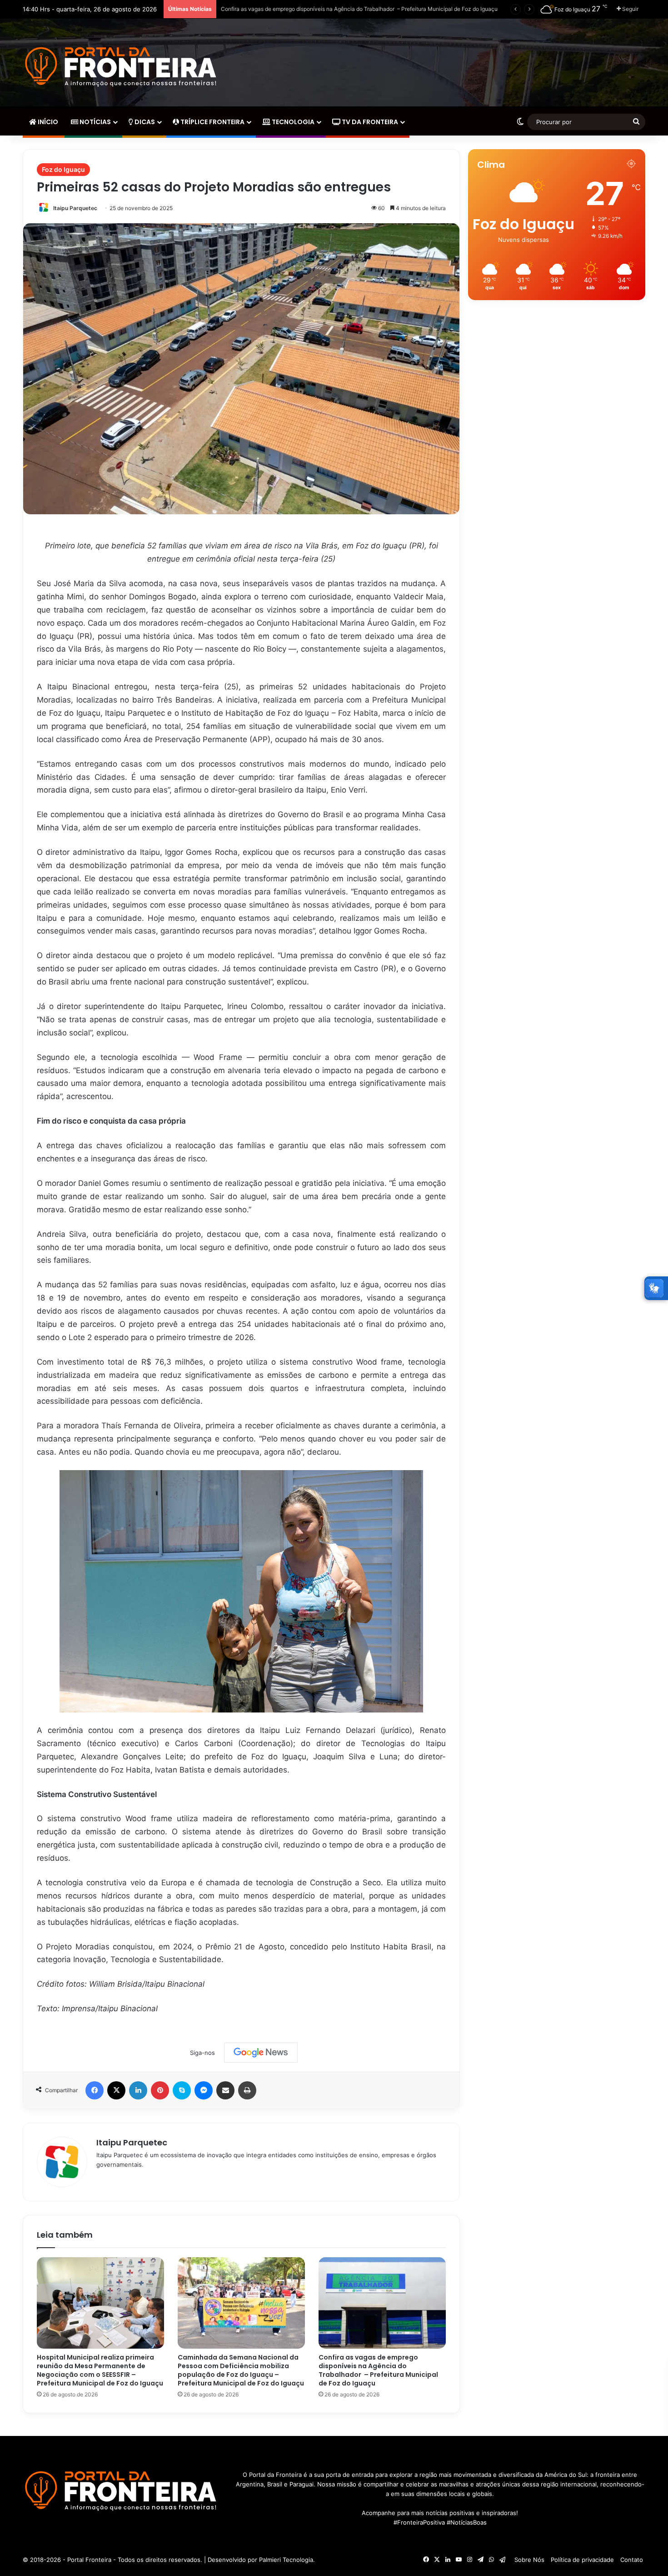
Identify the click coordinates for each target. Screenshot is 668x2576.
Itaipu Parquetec (75, 208)
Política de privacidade (582, 2560)
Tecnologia (292, 122)
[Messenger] (204, 2090)
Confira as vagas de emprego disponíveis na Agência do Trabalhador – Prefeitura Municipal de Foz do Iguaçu (378, 2370)
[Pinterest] (160, 2090)
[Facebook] (95, 2090)
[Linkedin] (138, 2090)
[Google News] (261, 2053)
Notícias (95, 122)
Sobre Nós (529, 2560)
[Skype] (182, 2090)
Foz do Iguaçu (63, 169)
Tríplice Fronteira (212, 122)
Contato (632, 2560)
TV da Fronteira (369, 122)
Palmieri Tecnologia (286, 2560)
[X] (116, 2090)
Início (47, 122)
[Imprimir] (247, 2090)
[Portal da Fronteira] (122, 67)
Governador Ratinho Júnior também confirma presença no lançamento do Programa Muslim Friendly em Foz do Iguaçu (370, 9)
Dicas (144, 122)
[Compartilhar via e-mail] (225, 2090)
